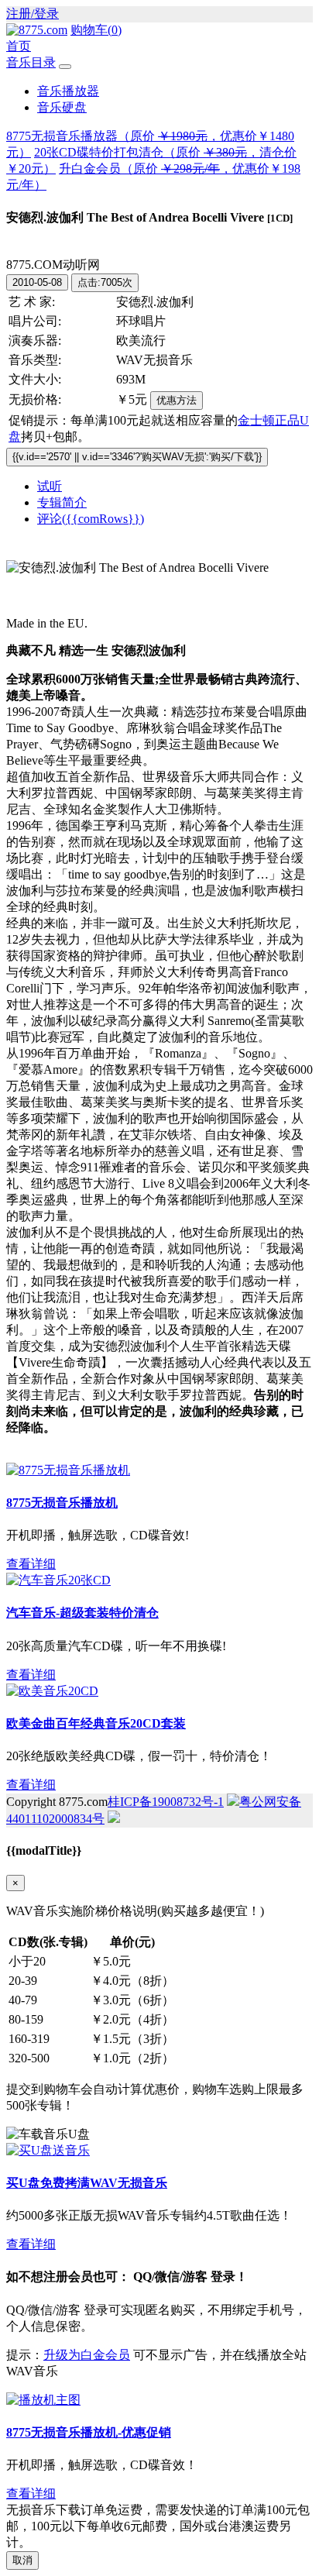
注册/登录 (33, 14)
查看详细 (31, 1564)
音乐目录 (31, 62)
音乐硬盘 (62, 107)
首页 (19, 46)
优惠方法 (177, 400)
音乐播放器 (68, 91)
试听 (50, 486)
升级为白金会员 (87, 2355)
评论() (91, 519)
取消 (22, 2560)
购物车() (96, 30)
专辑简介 (62, 502)
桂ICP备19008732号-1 (166, 1802)
